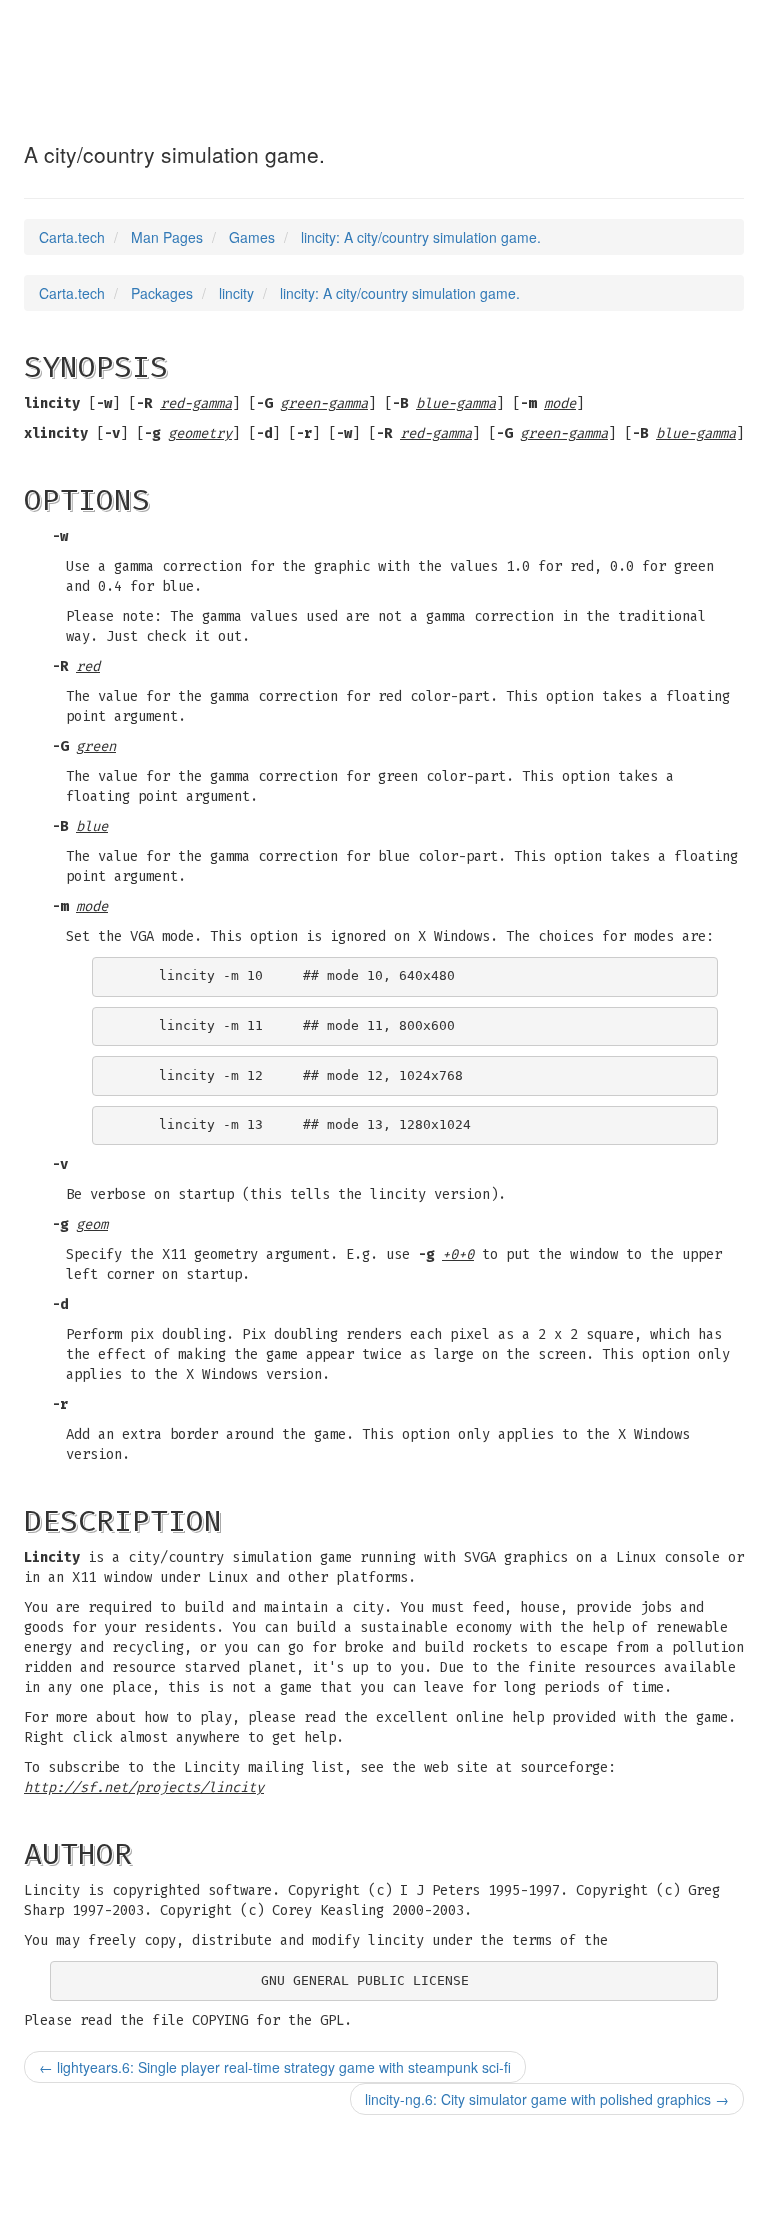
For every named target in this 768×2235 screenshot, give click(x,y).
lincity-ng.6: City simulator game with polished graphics (547, 2099)
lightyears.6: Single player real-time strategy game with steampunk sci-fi (275, 2067)
